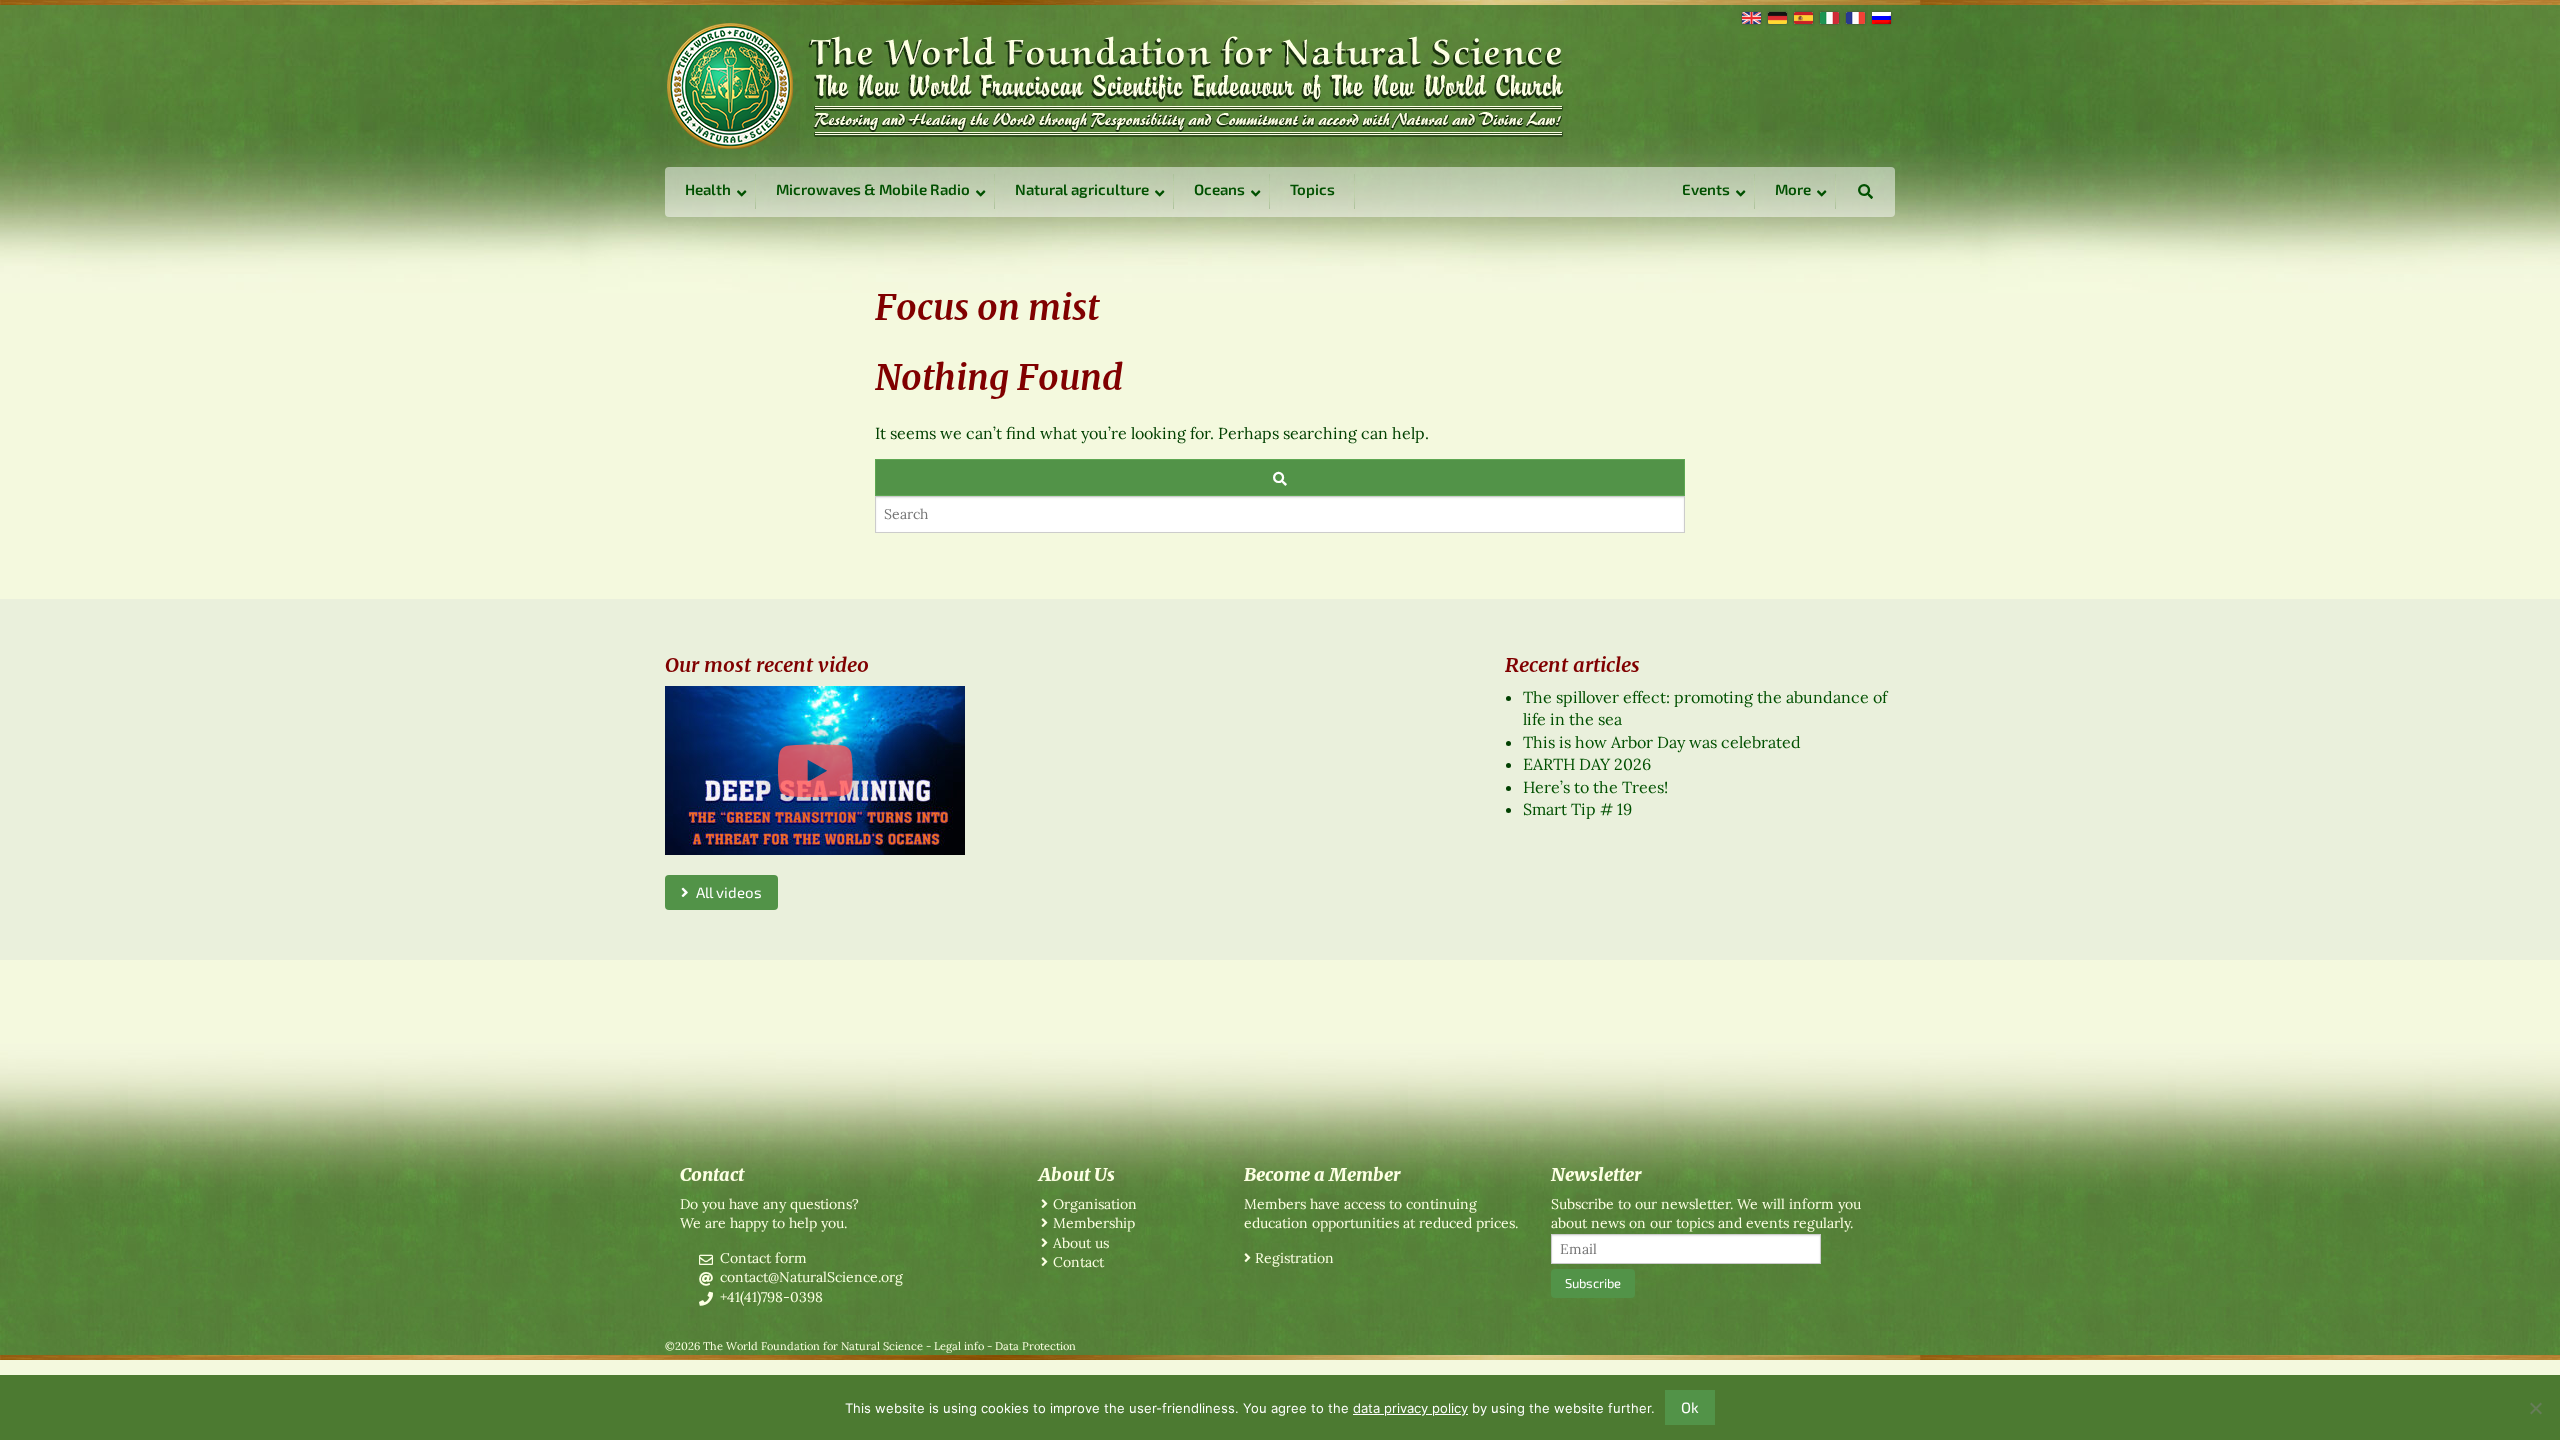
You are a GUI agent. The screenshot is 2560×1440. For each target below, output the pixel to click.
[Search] (1280, 477)
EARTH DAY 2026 (1587, 764)
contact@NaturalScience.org (811, 1277)
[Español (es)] (1802, 16)
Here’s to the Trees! (1595, 787)
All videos (725, 892)
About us (1081, 1243)
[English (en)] (1750, 16)
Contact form (763, 1258)
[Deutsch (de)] (1776, 16)
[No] (2535, 1408)
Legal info (959, 1346)
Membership (1094, 1223)
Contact (1078, 1262)
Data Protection (1035, 1346)
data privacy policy (1410, 1408)
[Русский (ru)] (1880, 16)
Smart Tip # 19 (1577, 809)
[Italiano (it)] (1828, 16)
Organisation (1095, 1204)
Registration (1294, 1258)
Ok (1690, 1407)
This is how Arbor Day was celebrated (1662, 742)
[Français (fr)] (1854, 16)
